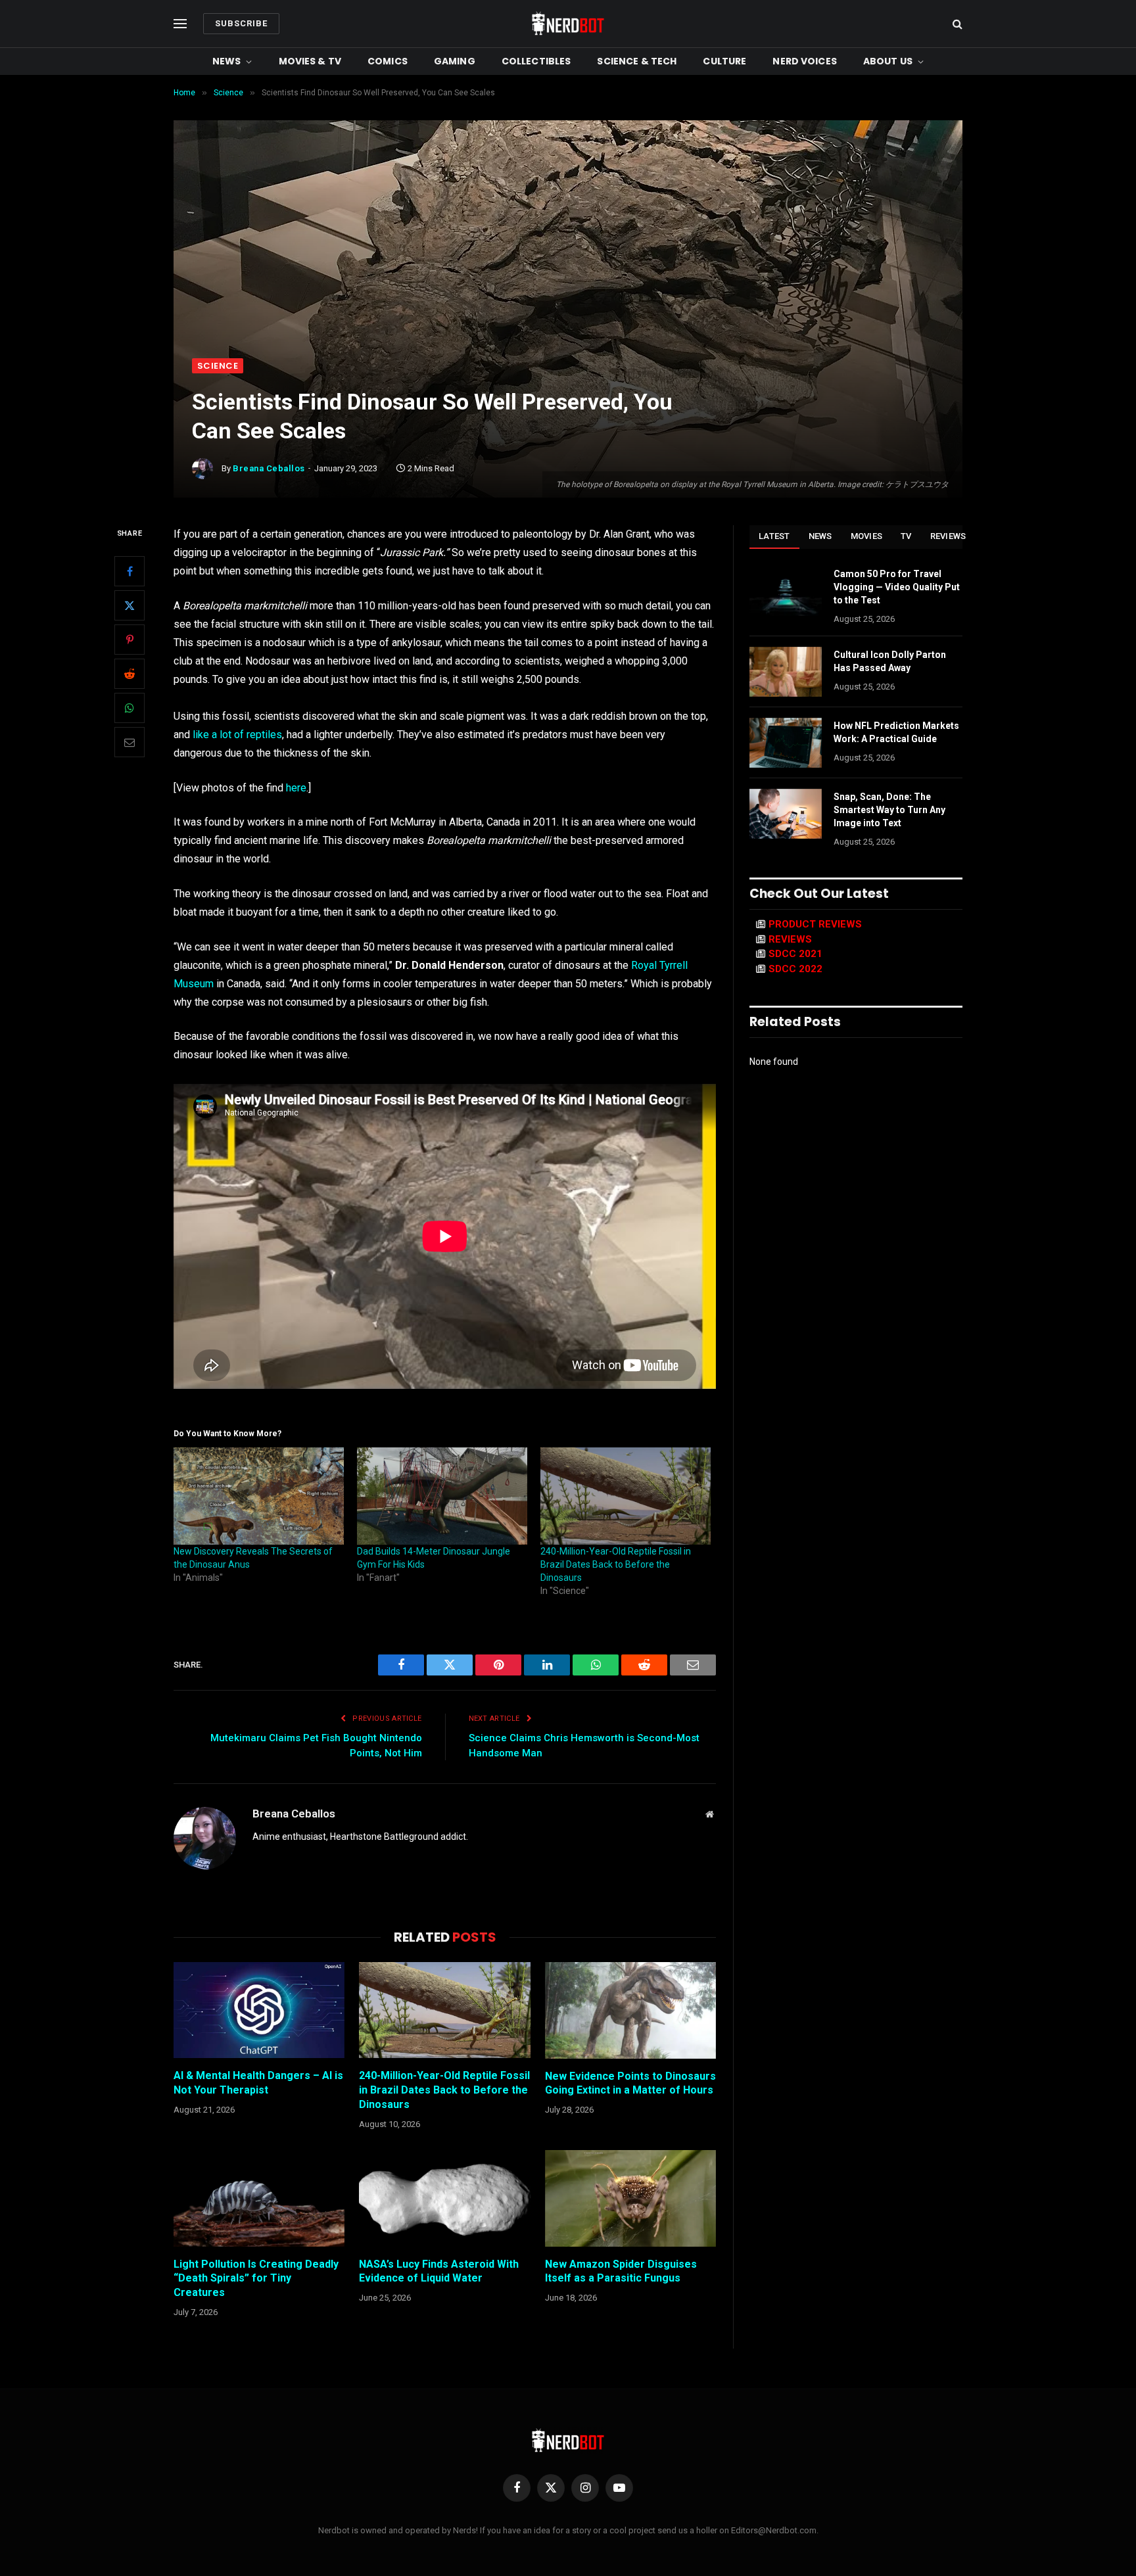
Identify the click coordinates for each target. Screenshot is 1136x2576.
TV (906, 536)
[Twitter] (130, 605)
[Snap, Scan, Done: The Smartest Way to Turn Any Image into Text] (786, 814)
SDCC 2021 (795, 954)
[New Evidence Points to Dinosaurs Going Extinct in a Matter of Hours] (630, 2010)
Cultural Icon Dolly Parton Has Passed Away (890, 661)
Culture (724, 61)
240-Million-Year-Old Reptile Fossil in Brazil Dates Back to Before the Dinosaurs (616, 1564)
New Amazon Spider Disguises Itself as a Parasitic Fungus (621, 2271)
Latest (774, 536)
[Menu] (180, 24)
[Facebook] (130, 571)
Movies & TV (310, 61)
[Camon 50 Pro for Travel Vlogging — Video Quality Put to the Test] (786, 591)
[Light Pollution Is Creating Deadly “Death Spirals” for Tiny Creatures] (259, 2198)
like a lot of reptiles (237, 735)
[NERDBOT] (568, 24)
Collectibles (536, 61)
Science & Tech (637, 61)
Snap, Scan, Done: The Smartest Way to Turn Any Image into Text (889, 810)
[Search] (956, 24)
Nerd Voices (805, 61)
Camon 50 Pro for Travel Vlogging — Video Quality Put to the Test (897, 587)
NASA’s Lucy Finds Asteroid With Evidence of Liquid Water (439, 2271)
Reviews (948, 536)
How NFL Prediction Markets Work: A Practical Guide (896, 732)
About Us (888, 61)
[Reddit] (130, 674)
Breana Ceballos (269, 468)
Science (218, 366)
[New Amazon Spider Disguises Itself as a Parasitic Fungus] (630, 2198)
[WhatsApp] (130, 708)
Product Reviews (815, 924)
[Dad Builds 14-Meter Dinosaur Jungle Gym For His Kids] (442, 1496)
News (227, 61)
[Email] (130, 742)
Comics (388, 61)
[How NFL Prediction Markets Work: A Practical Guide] (786, 743)
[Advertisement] (568, 260)
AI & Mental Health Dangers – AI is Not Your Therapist (258, 2083)
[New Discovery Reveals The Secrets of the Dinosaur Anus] (259, 1496)
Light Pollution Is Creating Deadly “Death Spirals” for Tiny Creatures (256, 2279)
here (296, 788)
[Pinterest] (130, 640)
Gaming (455, 61)
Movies (867, 536)
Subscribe (241, 23)
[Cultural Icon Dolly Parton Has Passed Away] (786, 672)
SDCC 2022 (795, 969)
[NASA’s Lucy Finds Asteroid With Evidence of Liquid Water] (444, 2198)
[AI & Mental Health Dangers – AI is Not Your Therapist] (259, 2010)
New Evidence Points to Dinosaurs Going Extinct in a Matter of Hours (630, 2083)
